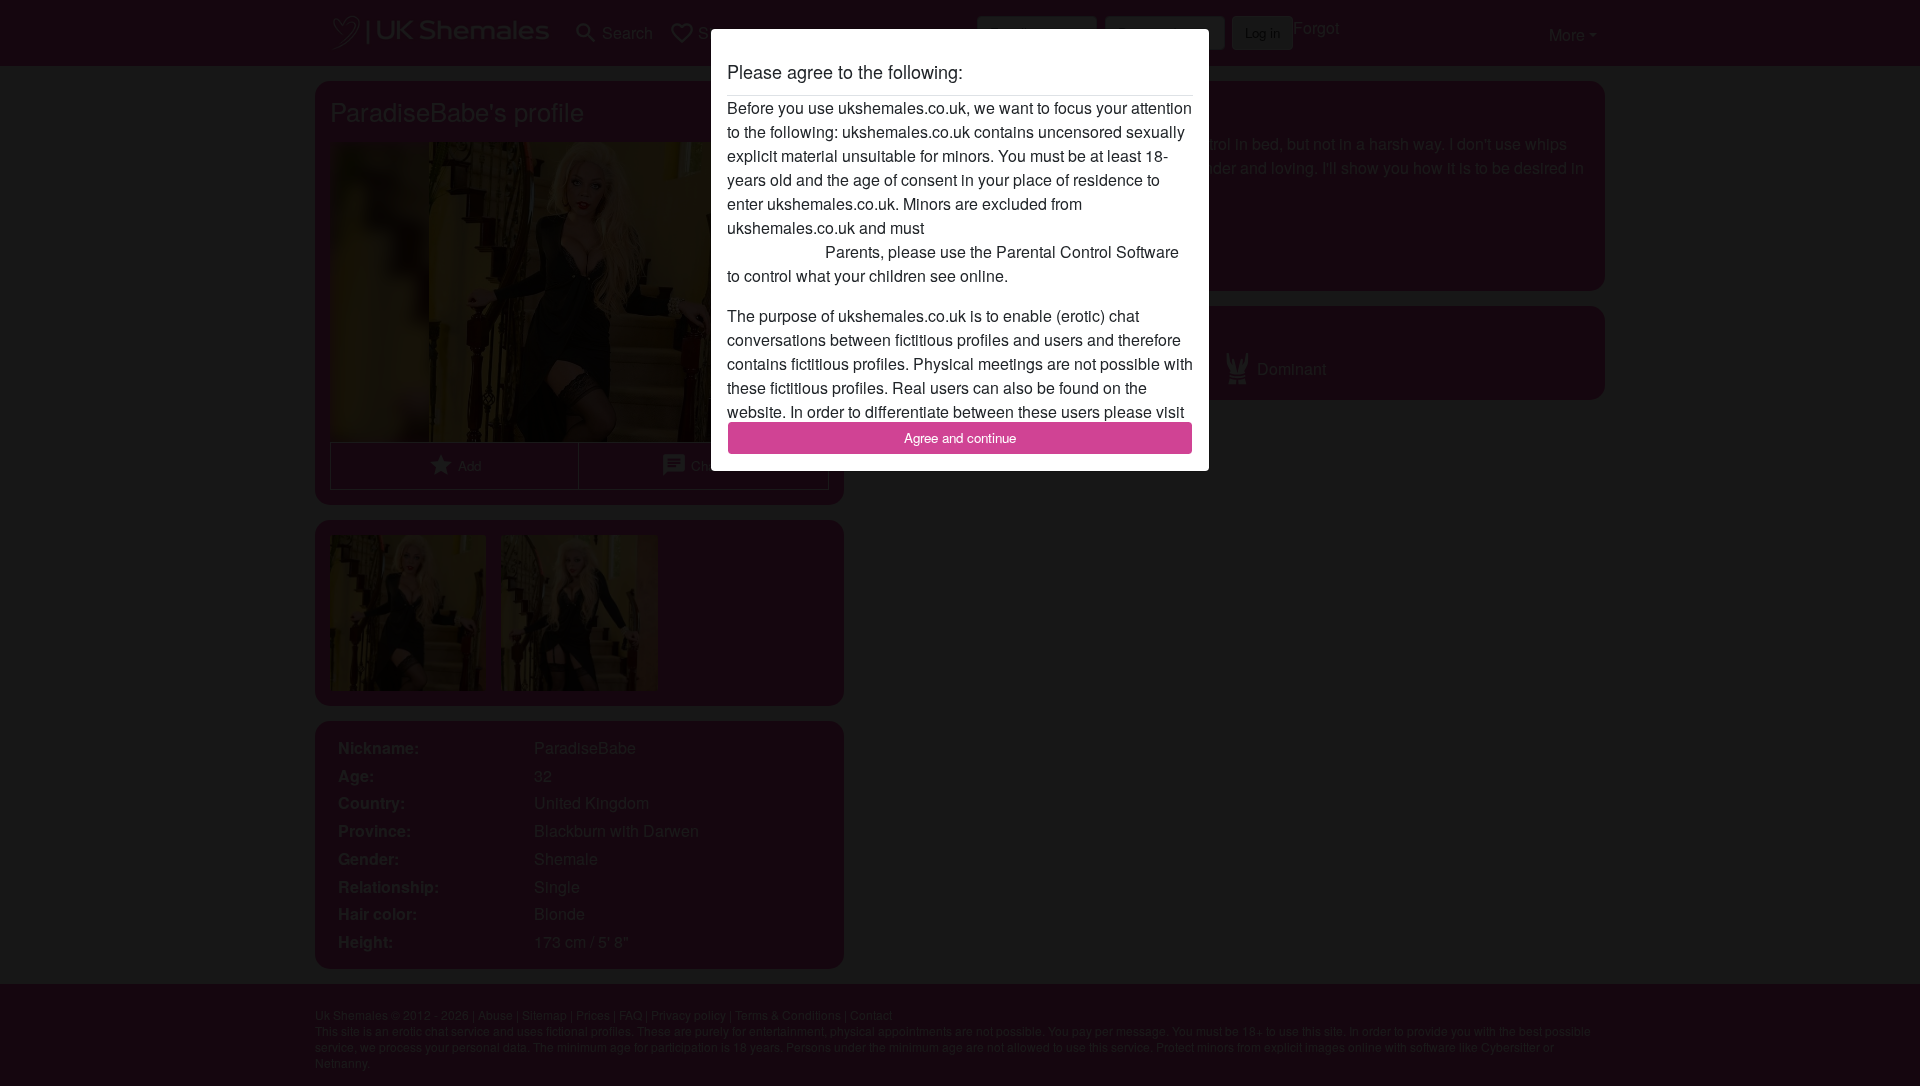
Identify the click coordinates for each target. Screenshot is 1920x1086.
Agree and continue (960, 437)
